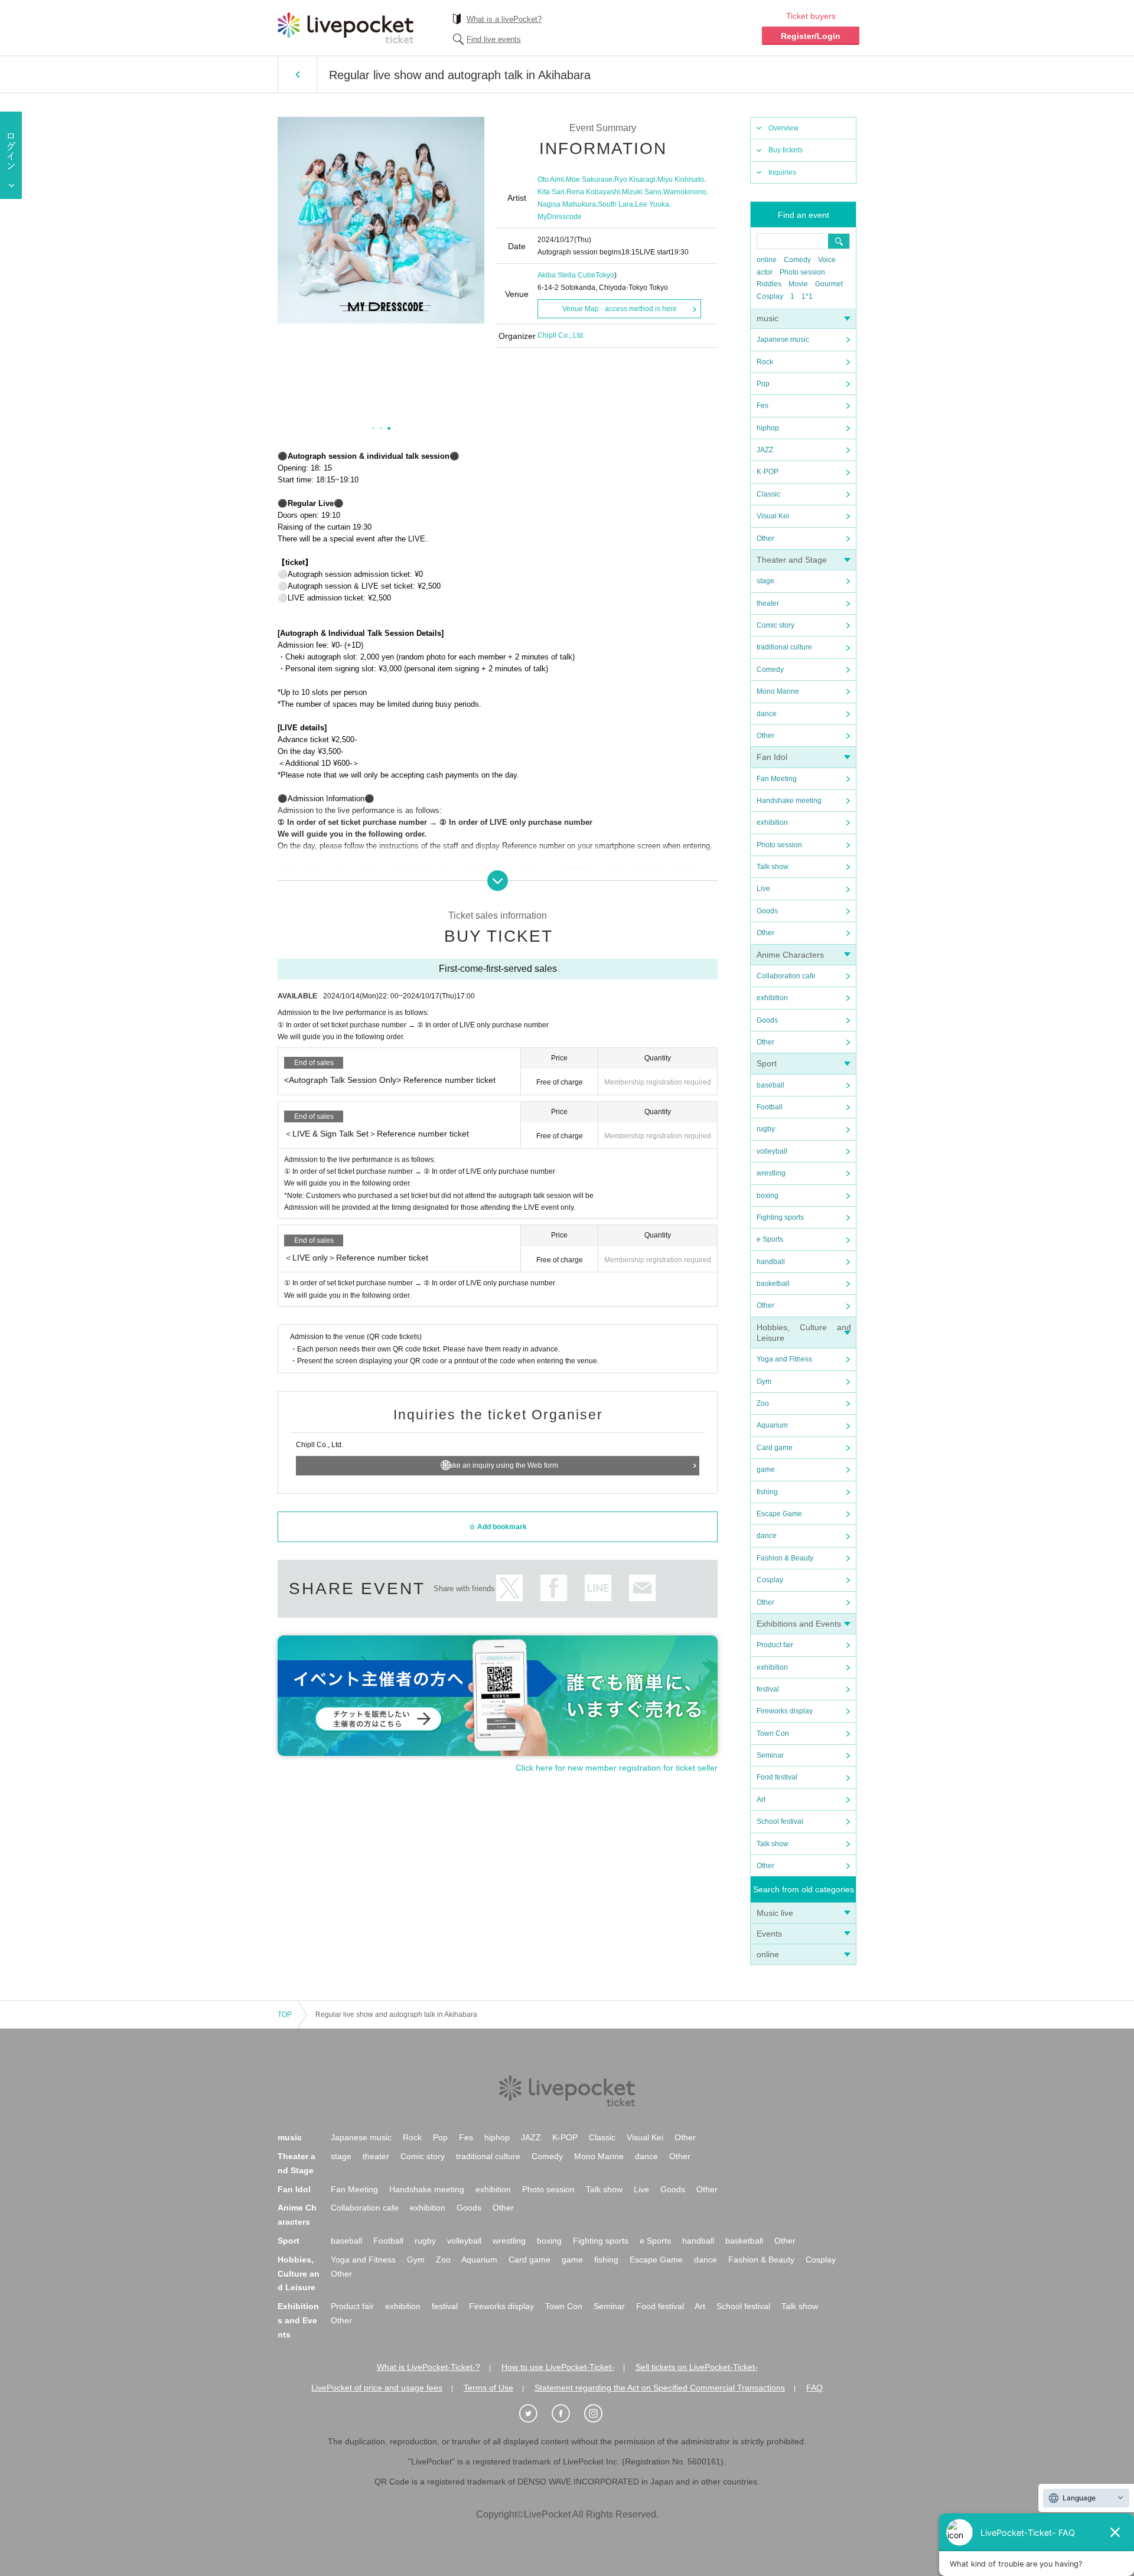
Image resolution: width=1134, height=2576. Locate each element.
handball (771, 1262)
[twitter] (535, 2414)
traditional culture (784, 647)
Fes (762, 406)
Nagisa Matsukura (567, 204)
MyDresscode (560, 217)
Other (765, 538)
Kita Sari (551, 192)
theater (768, 603)
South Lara (615, 204)
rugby (766, 1129)
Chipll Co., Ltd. (561, 335)
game (766, 1470)
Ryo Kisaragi (635, 179)
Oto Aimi (551, 179)
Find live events (494, 39)
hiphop (768, 428)
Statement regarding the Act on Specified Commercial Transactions (660, 2388)
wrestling (771, 1173)
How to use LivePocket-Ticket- (558, 2367)
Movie (798, 284)
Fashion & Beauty (785, 1558)
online (767, 260)
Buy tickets (786, 150)
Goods (767, 911)
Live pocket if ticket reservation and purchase (346, 28)
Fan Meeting (777, 779)
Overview (783, 128)
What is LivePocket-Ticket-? (428, 2367)
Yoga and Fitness (784, 1359)
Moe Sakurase (589, 179)
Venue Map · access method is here (620, 309)
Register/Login (811, 36)
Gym (764, 1382)
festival (768, 1689)
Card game (775, 1448)
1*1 (807, 296)
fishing (767, 1492)
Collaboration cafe (786, 976)
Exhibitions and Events (799, 1624)
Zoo (763, 1403)
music (768, 318)
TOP (285, 2015)
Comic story (775, 625)
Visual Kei (773, 516)
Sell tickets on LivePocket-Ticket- (697, 2367)
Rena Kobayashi (593, 192)
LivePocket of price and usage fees (377, 2388)
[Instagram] (599, 2414)
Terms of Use (488, 2388)
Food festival (777, 1777)
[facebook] (567, 2414)
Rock (765, 362)
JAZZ (765, 450)
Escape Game (779, 1514)
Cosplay (770, 296)
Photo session (802, 272)
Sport (767, 1063)
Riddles (769, 284)
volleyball (772, 1151)
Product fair (775, 1645)
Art (761, 1800)
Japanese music (783, 339)
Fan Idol (772, 757)
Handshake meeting (789, 801)
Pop (763, 384)
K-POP (768, 472)
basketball (773, 1284)
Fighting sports (780, 1217)
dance (767, 714)
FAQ (814, 2388)
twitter (509, 1588)
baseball (770, 1085)
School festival (780, 1821)
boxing (768, 1196)
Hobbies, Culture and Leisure (299, 2274)
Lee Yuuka (652, 204)
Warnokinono (685, 192)
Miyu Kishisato (681, 179)
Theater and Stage (792, 560)
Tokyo (605, 275)
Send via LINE (598, 1588)
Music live (775, 1913)
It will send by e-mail (642, 1588)
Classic (768, 494)
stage (765, 581)
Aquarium (772, 1425)
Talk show (773, 867)
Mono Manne (778, 691)
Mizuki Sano (642, 192)
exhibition (772, 822)
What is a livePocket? (504, 19)
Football (770, 1107)
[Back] (297, 74)
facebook (554, 1588)
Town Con (773, 1733)
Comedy (797, 260)
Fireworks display (785, 1711)
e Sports (770, 1239)
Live (763, 889)
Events (769, 1934)
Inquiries (782, 172)
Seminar (770, 1755)
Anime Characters (790, 955)
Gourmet (829, 284)
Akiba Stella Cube (566, 275)
